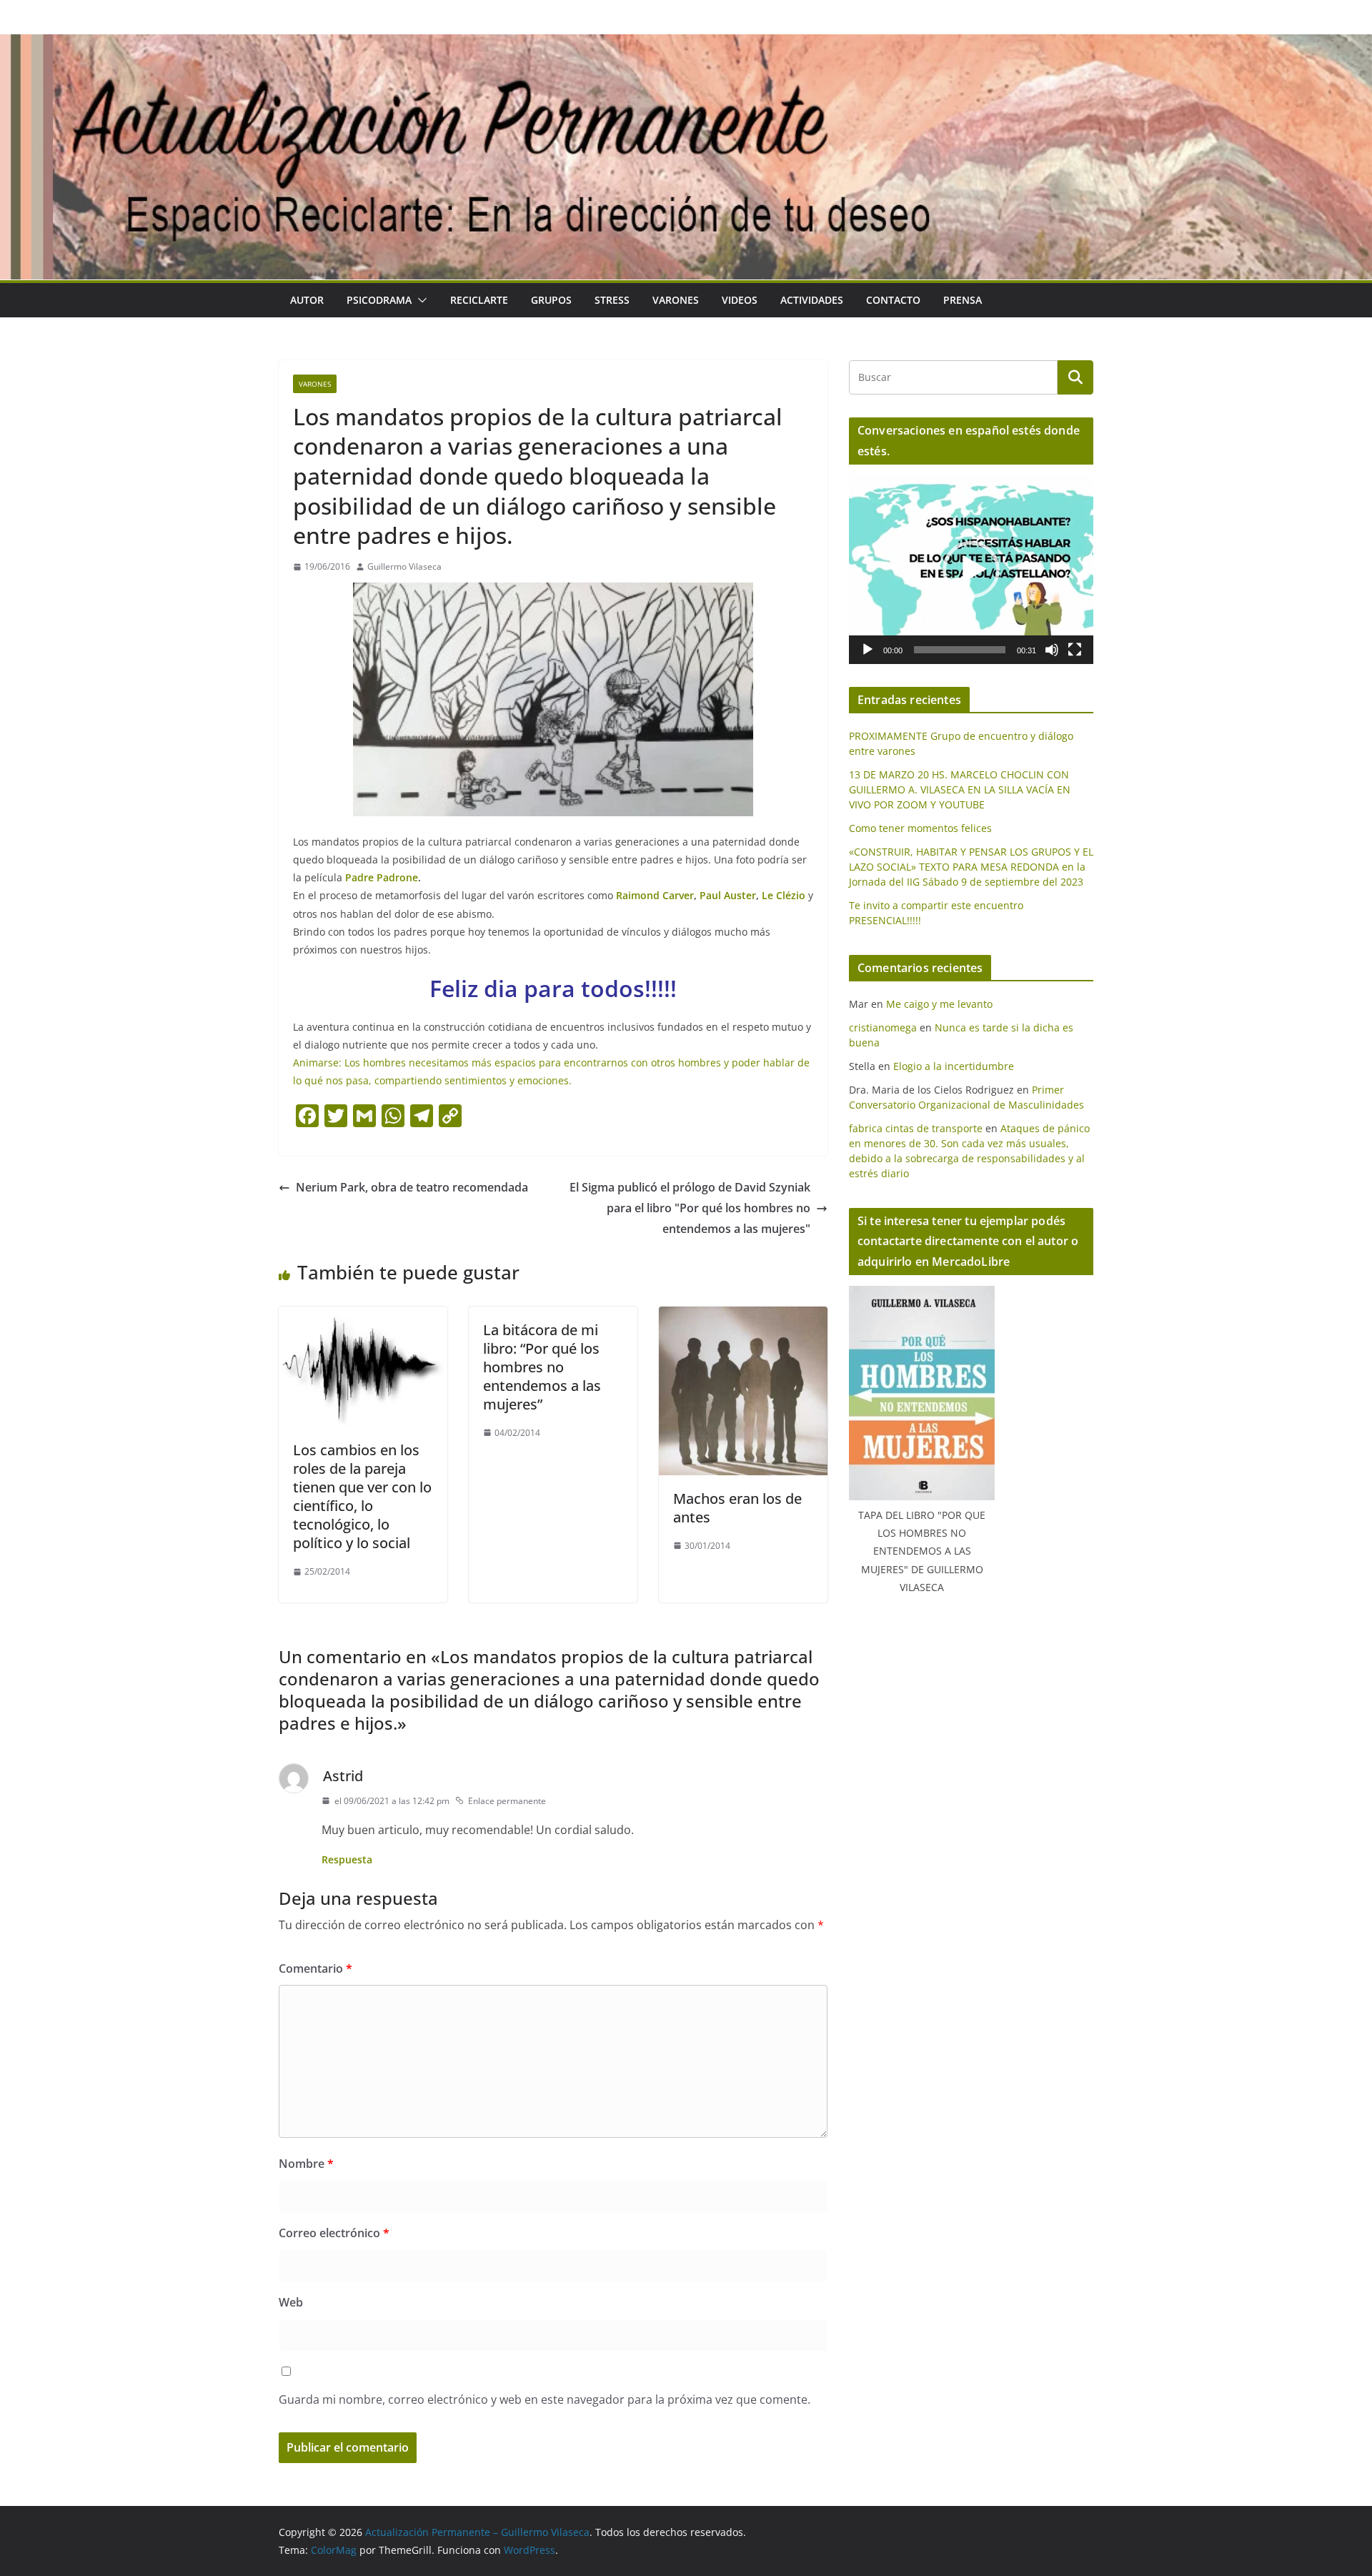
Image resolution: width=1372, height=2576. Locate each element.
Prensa (963, 300)
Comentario (315, 1968)
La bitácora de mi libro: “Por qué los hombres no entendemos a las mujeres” (542, 1367)
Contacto (893, 300)
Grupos (551, 300)
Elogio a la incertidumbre (954, 1066)
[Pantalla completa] (1075, 650)
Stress (612, 300)
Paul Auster (728, 895)
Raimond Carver (655, 895)
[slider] (960, 650)
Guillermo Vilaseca (404, 566)
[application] (971, 570)
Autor (307, 300)
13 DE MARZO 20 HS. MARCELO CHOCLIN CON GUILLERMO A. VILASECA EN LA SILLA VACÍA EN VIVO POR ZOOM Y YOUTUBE (960, 789)
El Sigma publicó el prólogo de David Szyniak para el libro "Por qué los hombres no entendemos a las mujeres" (690, 1208)
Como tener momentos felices (920, 828)
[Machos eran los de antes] (743, 1317)
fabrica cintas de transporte (916, 1128)
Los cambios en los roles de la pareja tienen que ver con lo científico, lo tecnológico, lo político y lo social (362, 1496)
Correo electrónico (334, 2233)
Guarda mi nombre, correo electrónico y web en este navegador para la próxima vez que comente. (545, 2399)
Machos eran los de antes (737, 1508)
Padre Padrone (382, 877)
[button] (419, 300)
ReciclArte (479, 300)
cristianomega (883, 1027)
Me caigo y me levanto (939, 1004)
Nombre (306, 2164)
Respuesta (347, 1859)
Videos (740, 300)
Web (291, 2302)
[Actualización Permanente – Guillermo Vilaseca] (686, 44)
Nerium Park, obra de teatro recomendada (412, 1187)
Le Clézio (785, 895)
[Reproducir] (868, 650)
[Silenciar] (1052, 650)
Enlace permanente (507, 1801)
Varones (676, 300)
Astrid (343, 1776)
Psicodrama (379, 300)
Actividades (812, 300)
